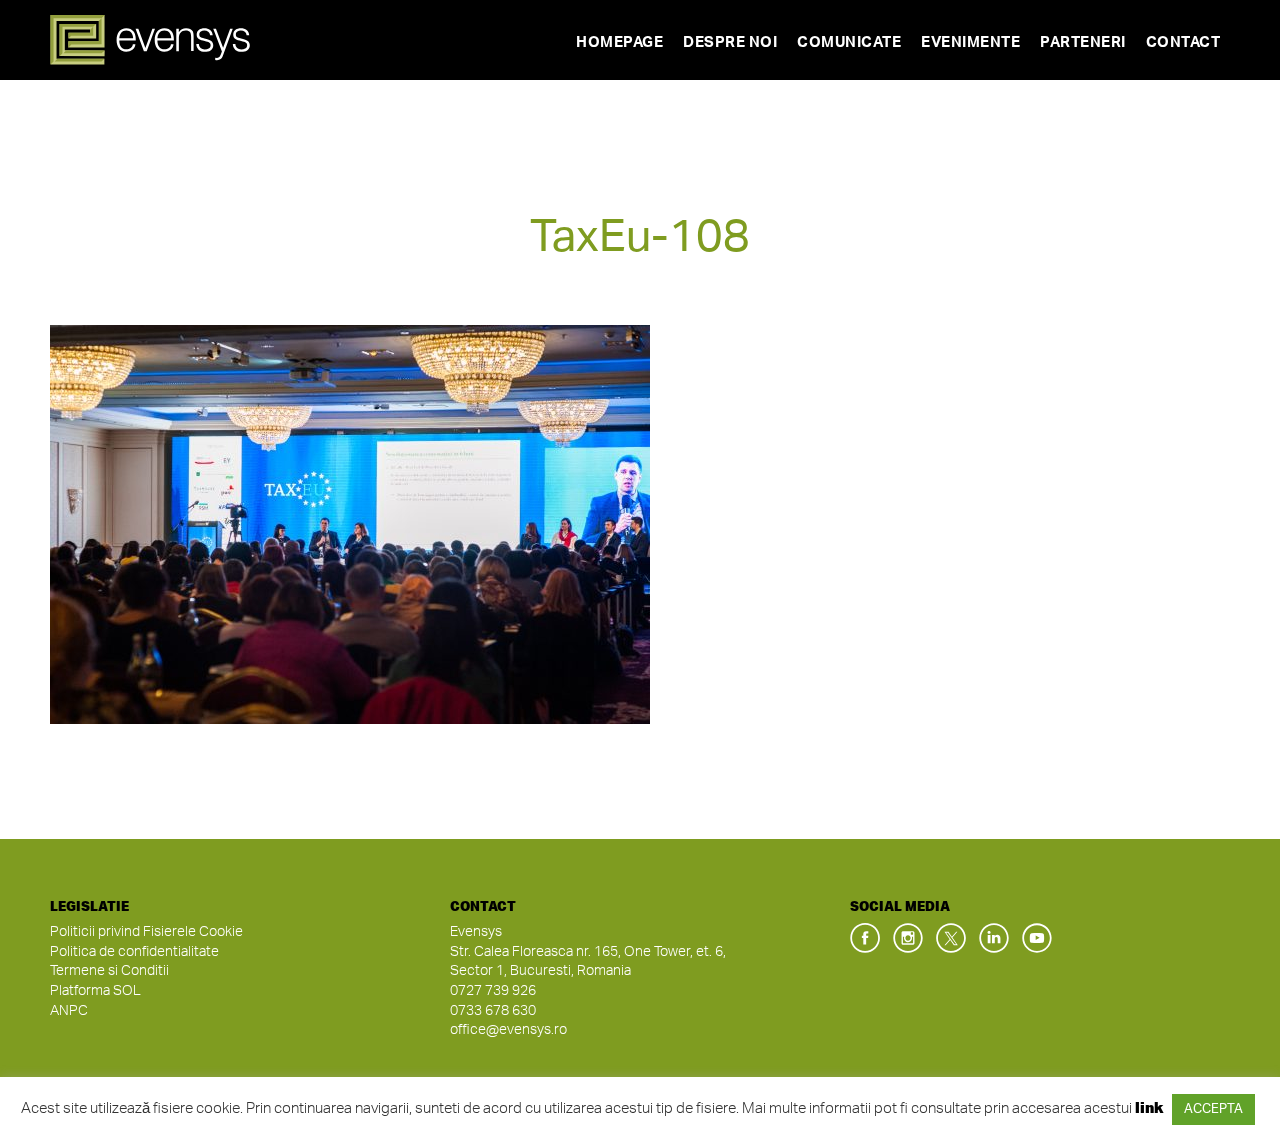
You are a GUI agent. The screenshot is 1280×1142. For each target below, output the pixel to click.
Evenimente (970, 42)
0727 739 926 (493, 991)
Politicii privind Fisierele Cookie (146, 932)
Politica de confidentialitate (134, 952)
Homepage (619, 42)
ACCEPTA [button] (1213, 1109)
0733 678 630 (493, 1011)
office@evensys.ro (508, 1030)
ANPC (69, 1011)
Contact (1183, 42)
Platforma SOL (95, 991)
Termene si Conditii (109, 971)
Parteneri (1083, 42)
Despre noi (730, 42)
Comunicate (849, 42)
